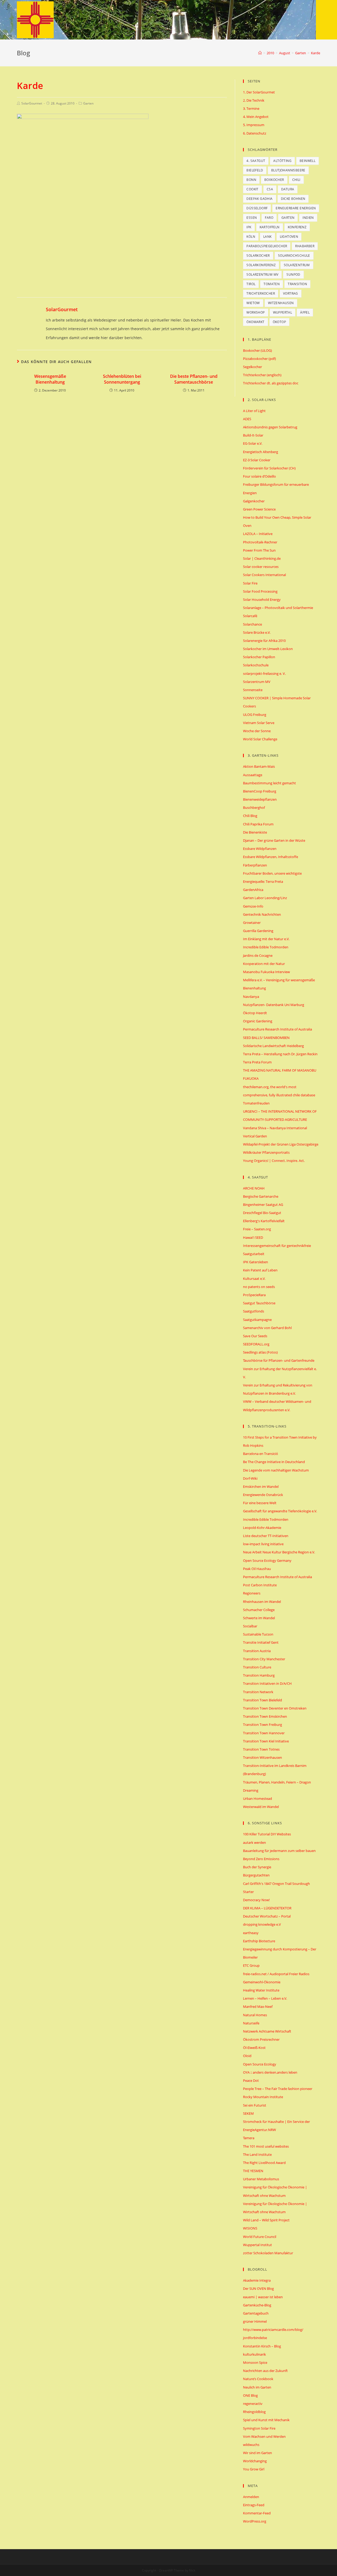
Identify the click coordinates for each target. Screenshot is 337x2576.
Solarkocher (258, 256)
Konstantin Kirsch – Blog (262, 2346)
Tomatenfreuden (256, 1103)
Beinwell (308, 161)
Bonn (251, 180)
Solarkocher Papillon (259, 657)
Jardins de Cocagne (258, 955)
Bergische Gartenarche (261, 1196)
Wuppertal (283, 312)
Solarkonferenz (261, 265)
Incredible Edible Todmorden (266, 947)
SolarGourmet (32, 103)
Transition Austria (257, 1651)
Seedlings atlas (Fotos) (260, 1352)
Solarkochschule (294, 256)
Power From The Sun (259, 550)
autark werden (254, 1842)
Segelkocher (252, 367)
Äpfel (305, 312)
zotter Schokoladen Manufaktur (268, 2253)
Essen (252, 218)
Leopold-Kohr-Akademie (262, 1528)
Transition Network (258, 1692)
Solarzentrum (297, 265)
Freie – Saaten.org (257, 1229)
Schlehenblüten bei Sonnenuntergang (122, 379)
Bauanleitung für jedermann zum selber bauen (279, 1851)
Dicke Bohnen (293, 199)
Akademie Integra (257, 2280)
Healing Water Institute (261, 1990)
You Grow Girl (254, 2469)
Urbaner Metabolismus (261, 2179)
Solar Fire (250, 583)
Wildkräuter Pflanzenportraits (266, 1152)
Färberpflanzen (255, 865)
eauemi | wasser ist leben (263, 2297)
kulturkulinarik (254, 2354)
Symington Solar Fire (259, 2428)
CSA (270, 189)
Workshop (256, 312)
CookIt (252, 189)
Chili (296, 180)
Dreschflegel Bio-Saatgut (262, 1213)
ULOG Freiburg (255, 715)
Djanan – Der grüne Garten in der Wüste (274, 840)
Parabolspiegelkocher (267, 246)
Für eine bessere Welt (260, 1503)
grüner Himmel (255, 2321)
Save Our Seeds (255, 1336)
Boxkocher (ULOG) (257, 350)
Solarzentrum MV (262, 274)
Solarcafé (250, 616)
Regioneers (252, 1593)
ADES (247, 419)
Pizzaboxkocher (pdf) (259, 359)
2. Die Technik (254, 100)
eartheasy (251, 1933)
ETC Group (251, 1965)
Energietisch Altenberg (261, 452)
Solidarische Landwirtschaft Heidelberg (273, 1046)
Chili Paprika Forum (258, 824)
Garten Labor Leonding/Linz (265, 898)
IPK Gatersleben (256, 1262)
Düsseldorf (257, 208)
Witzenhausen (281, 303)
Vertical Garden (255, 1136)
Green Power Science (259, 509)
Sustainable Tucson (258, 1634)
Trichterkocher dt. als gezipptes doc (271, 383)
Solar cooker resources (261, 567)
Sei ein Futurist (255, 2105)
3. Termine (251, 108)
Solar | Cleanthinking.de (262, 558)
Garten (88, 103)
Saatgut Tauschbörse (259, 1303)
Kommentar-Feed (257, 2513)
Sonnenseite (253, 690)
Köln (251, 237)
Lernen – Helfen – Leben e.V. (265, 1998)
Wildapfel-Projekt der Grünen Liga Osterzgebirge (281, 1144)
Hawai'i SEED (253, 1237)
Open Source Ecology (260, 2064)
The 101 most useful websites (266, 2146)
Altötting (282, 161)
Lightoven (289, 237)
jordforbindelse (255, 2338)
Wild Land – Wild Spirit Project (266, 2220)
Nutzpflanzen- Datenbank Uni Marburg (274, 1005)
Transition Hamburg (259, 1675)
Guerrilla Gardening (258, 931)
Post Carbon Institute (260, 1585)
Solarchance (252, 624)
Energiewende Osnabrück (263, 1495)
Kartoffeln (270, 227)
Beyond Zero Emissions (261, 1859)
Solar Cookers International (264, 575)
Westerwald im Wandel (261, 1807)
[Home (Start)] (260, 53)
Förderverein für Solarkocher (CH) (269, 468)
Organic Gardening (258, 1021)
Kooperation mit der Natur (264, 964)
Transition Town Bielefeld (262, 1700)
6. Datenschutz (255, 133)
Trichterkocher (261, 293)
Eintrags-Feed (254, 2505)
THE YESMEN (253, 2171)
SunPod (293, 274)
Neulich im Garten (257, 2387)
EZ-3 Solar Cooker (257, 460)
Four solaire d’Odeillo (259, 476)
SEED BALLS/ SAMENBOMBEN (266, 1038)
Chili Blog (250, 816)
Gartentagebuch (256, 2313)
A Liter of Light (254, 411)
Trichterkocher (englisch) (262, 375)
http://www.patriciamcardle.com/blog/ (273, 2330)
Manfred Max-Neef (258, 2007)
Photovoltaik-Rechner (260, 542)
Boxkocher (274, 180)
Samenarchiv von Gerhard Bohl (267, 1328)
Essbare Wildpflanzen (260, 849)
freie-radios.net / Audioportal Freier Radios (276, 1974)
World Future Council (260, 2237)
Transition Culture (257, 1667)
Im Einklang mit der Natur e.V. (266, 939)
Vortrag (291, 293)
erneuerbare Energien (296, 208)
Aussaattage (253, 775)
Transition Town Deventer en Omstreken (275, 1708)
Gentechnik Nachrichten (262, 914)
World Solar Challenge (260, 739)
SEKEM (248, 2113)
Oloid (247, 2056)
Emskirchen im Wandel (261, 1487)
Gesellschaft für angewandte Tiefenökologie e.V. (280, 1511)
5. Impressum (254, 125)
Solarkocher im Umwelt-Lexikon (268, 649)
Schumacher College (259, 1610)
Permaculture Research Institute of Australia (277, 1029)
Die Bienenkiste (255, 832)
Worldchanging (255, 2461)
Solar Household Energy (262, 600)
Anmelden (251, 2497)
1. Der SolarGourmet (259, 92)
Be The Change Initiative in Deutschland (274, 1462)
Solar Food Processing (260, 591)
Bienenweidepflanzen (260, 799)
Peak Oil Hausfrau (257, 1569)
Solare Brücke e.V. (257, 632)
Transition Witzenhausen (262, 1757)
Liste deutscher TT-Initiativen (266, 1536)
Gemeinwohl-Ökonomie (262, 1982)
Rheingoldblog (254, 2412)
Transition (297, 284)
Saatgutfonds (254, 1311)
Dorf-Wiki (250, 1478)
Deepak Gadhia (259, 199)
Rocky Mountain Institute (263, 2097)
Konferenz (297, 227)
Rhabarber (305, 246)
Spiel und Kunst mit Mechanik (266, 2420)
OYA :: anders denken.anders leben (270, 2072)
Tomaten (272, 284)
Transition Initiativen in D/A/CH (267, 1683)
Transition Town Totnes (261, 1749)
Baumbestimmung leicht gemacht (269, 783)
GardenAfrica (253, 890)
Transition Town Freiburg (262, 1725)
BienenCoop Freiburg (260, 791)
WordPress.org (255, 2521)
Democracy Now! (256, 1900)
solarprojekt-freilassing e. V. (264, 673)
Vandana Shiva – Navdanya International (275, 1128)
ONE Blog (250, 2395)
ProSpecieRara (254, 1295)
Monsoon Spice (255, 2362)
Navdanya (251, 997)
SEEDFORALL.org (256, 1344)
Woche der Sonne (257, 731)
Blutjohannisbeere (288, 170)
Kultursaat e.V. (254, 1279)
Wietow (253, 303)
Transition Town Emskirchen (265, 1716)
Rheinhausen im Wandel (262, 1602)
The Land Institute (257, 2154)
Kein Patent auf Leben (260, 1270)
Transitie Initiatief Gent (261, 1642)
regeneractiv (253, 2404)
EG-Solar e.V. (253, 443)
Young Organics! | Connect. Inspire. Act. (274, 1161)
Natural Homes (255, 2015)
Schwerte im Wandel (259, 1618)
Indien (308, 218)
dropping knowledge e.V (262, 1924)
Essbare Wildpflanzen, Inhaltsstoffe (271, 857)
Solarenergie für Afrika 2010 (264, 641)
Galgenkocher (254, 501)
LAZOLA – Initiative (258, 534)
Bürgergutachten (256, 1875)
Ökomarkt (255, 322)
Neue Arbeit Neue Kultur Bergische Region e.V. (279, 1552)
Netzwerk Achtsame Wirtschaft (267, 2031)
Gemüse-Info (253, 906)
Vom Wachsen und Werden (264, 2436)
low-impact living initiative (263, 1544)
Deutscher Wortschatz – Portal (267, 1916)
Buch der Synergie (257, 1867)
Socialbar (250, 1626)
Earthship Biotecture (259, 1941)
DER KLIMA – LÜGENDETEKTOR (267, 1908)
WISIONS (250, 2228)
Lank (267, 237)
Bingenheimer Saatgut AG (263, 1205)
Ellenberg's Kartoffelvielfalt (264, 1221)
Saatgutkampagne (257, 1320)
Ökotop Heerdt (255, 1013)
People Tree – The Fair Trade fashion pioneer (278, 2089)
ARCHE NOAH (254, 1188)
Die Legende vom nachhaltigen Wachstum (276, 1470)
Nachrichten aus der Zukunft (265, 2371)
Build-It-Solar (253, 435)
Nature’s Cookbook (258, 2379)
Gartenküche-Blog (257, 2305)
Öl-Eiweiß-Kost (254, 2048)
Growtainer (252, 923)
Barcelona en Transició (261, 1454)
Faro (269, 218)
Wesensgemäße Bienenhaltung (50, 379)
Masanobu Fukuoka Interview (266, 972)
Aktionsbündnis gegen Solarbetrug (270, 427)
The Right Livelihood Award (264, 2163)
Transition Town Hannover (264, 1733)
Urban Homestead (257, 1799)
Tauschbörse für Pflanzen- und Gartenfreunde (279, 1360)
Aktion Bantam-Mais (259, 766)
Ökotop (279, 322)
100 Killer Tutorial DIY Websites (267, 1834)
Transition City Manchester (264, 1659)
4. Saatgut (256, 161)
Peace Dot (251, 2080)
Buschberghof (254, 808)
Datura (288, 189)
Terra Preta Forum (257, 1062)
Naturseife (251, 2023)
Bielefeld (255, 170)
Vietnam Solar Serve (259, 723)
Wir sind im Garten (257, 2453)
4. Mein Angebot (256, 117)
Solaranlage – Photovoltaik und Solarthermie (278, 608)
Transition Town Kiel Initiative (266, 1741)
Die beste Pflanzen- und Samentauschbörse (194, 379)
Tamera (249, 2138)
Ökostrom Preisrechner (261, 2039)
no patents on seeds (259, 1287)
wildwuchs (251, 2445)
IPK (249, 227)
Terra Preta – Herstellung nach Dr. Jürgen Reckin (280, 1054)
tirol (251, 284)
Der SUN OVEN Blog (258, 2288)
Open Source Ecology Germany (267, 1561)
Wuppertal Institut (257, 2245)
